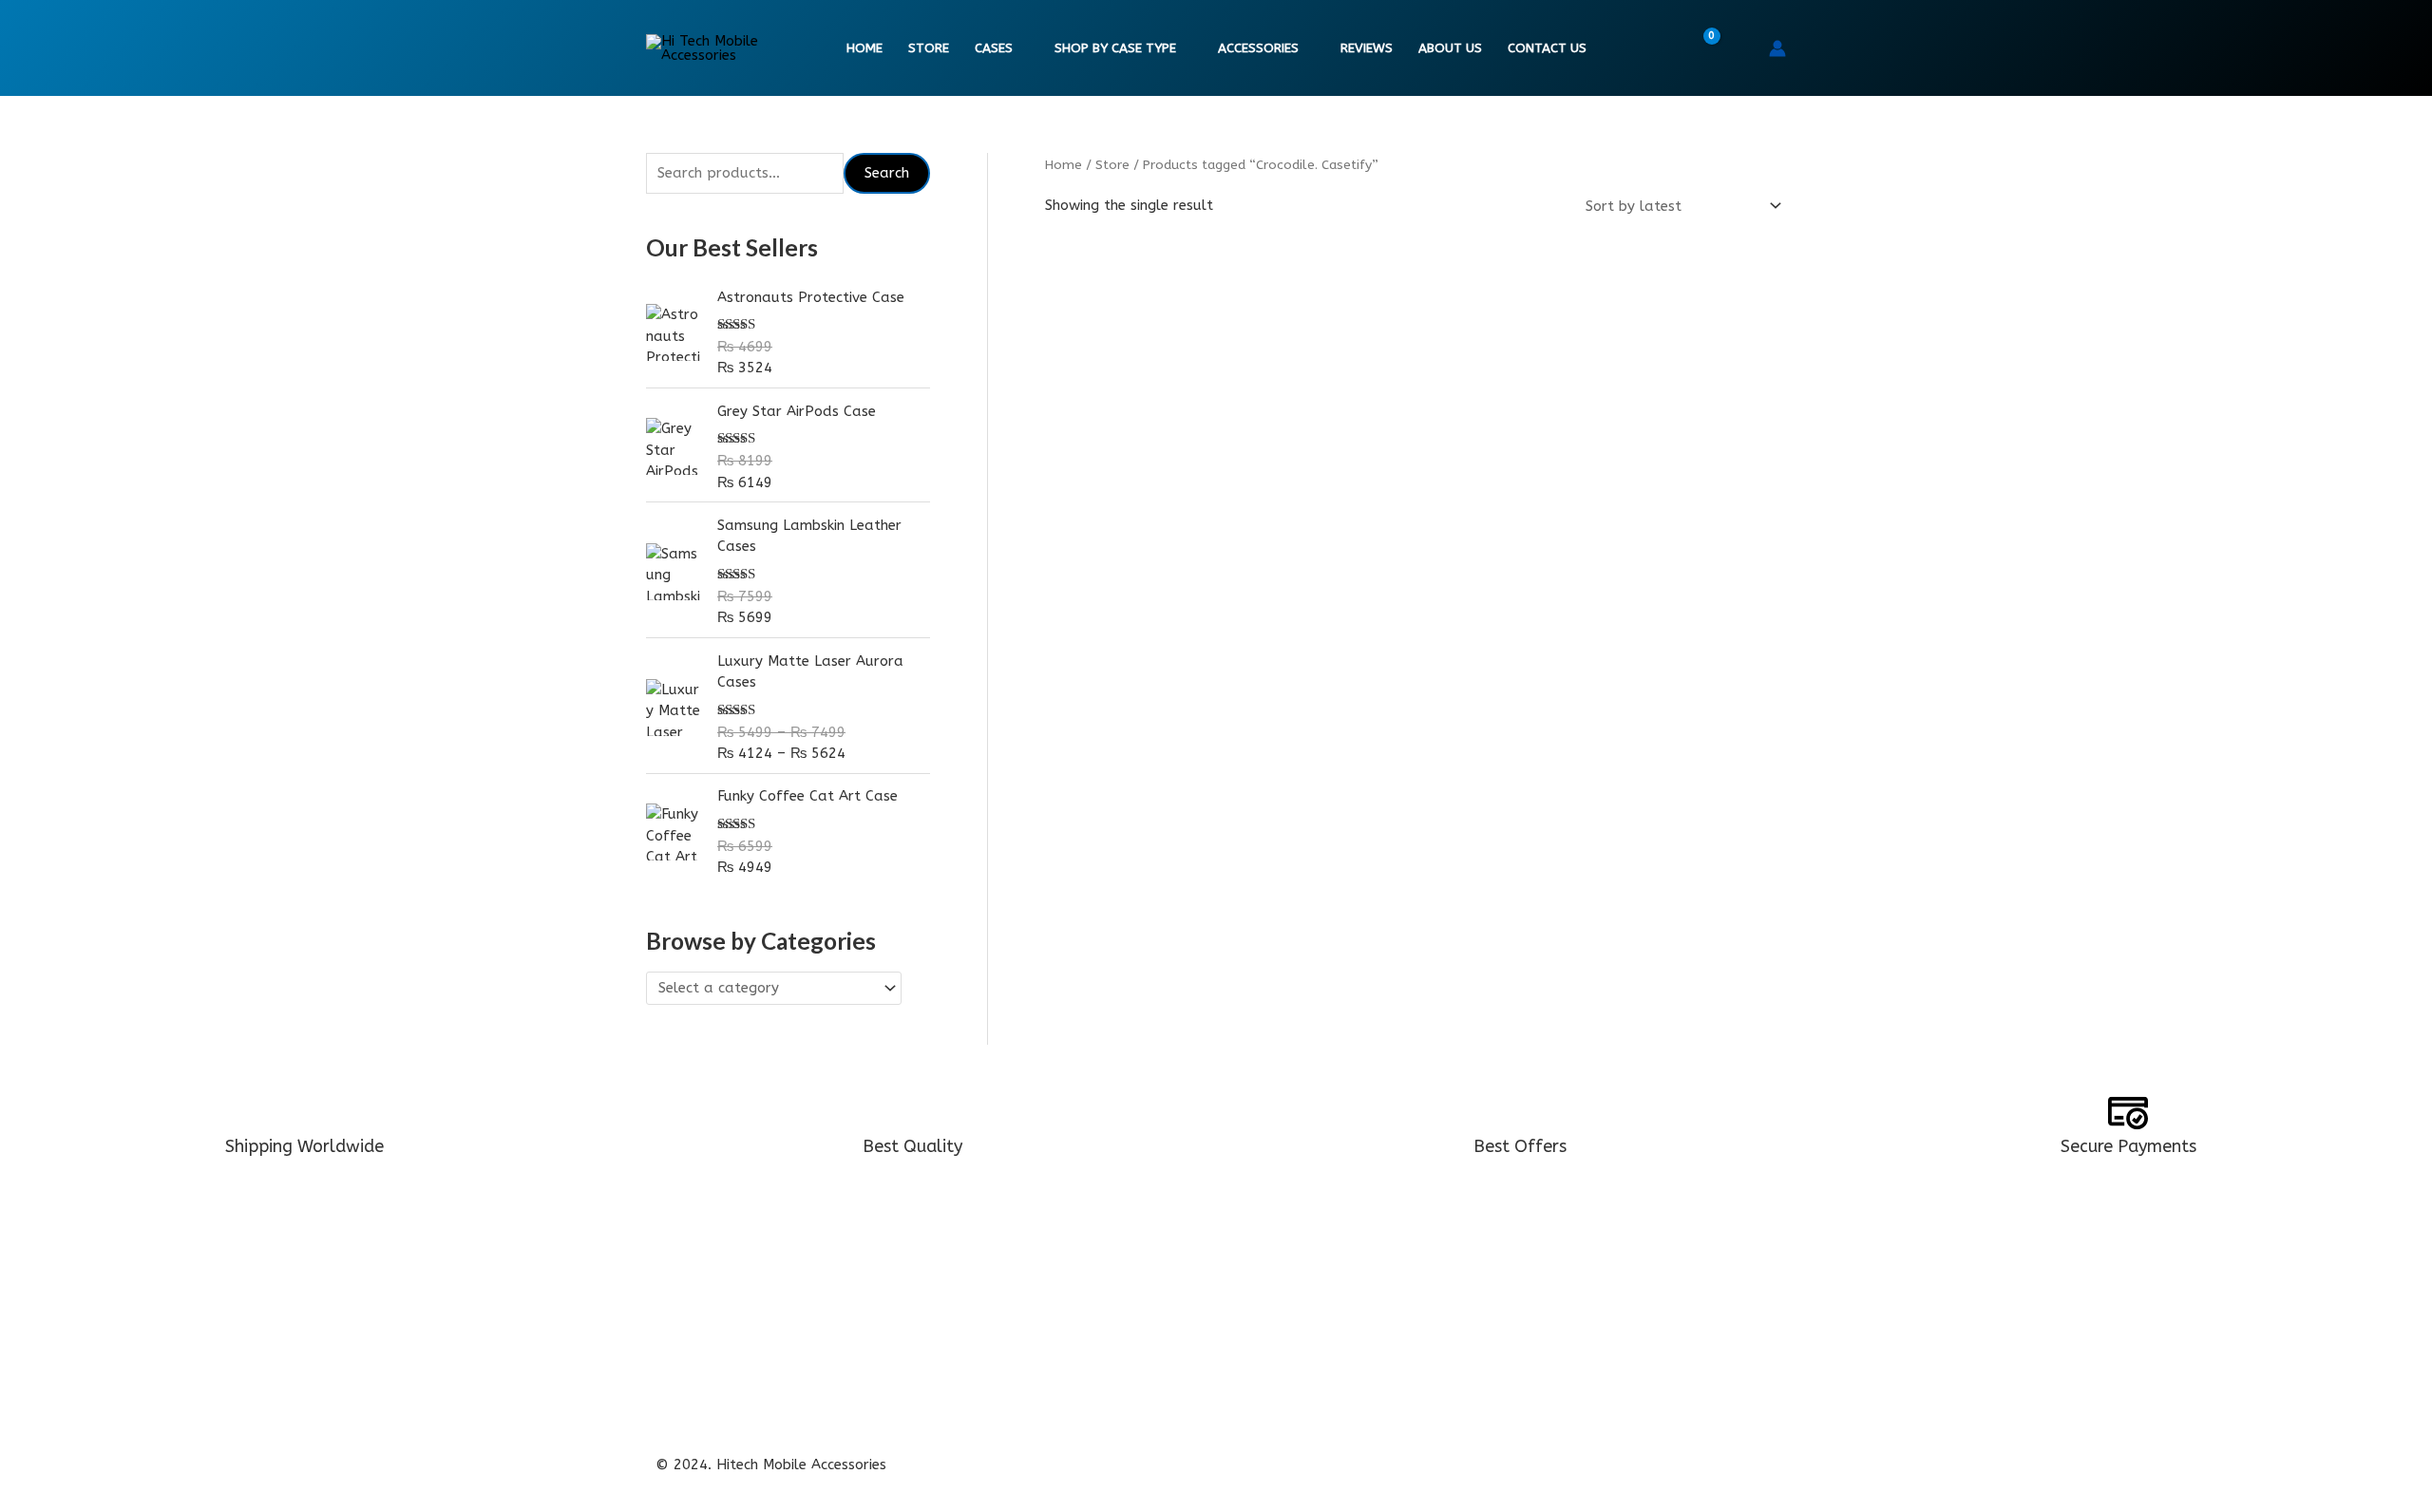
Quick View (1161, 570)
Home (864, 48)
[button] (1742, 48)
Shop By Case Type (1115, 48)
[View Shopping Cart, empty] (1700, 48)
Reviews (1367, 48)
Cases (994, 48)
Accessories (1258, 48)
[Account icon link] (1777, 48)
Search (887, 173)
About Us (1450, 48)
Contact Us (1547, 48)
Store (929, 48)
